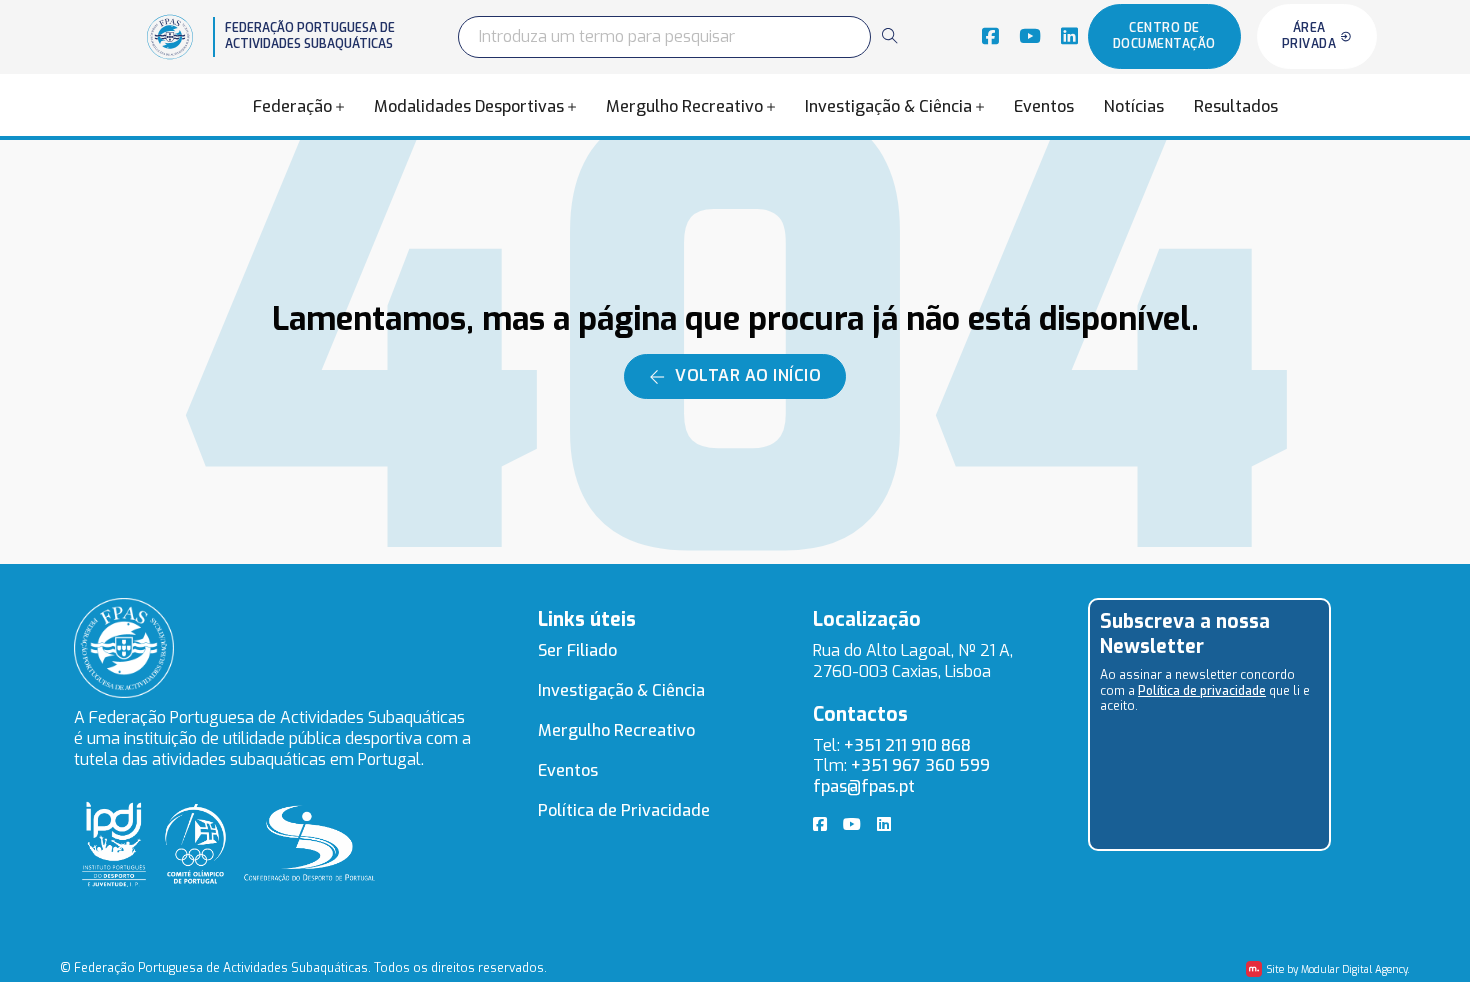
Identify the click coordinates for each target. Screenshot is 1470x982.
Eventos (1044, 106)
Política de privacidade (1202, 691)
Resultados (1236, 106)
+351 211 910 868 (907, 745)
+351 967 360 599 (920, 765)
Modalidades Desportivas (469, 107)
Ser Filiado (577, 650)
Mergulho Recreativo (684, 107)
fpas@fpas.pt (864, 786)
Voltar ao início (748, 375)
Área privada (1309, 36)
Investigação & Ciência (888, 107)
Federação (292, 107)
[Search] (889, 36)
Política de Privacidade (624, 810)
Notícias (1134, 106)
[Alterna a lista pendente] (340, 107)
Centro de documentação (1164, 36)
